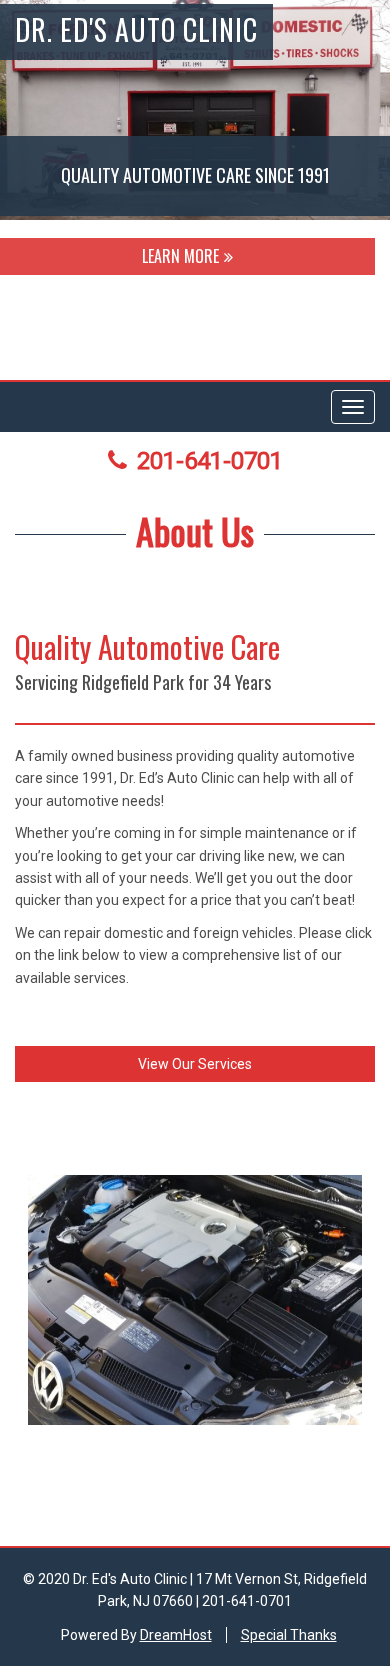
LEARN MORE (180, 256)
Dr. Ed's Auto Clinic (136, 29)
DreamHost (176, 1635)
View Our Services (195, 1064)
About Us (195, 530)
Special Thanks (289, 1635)
